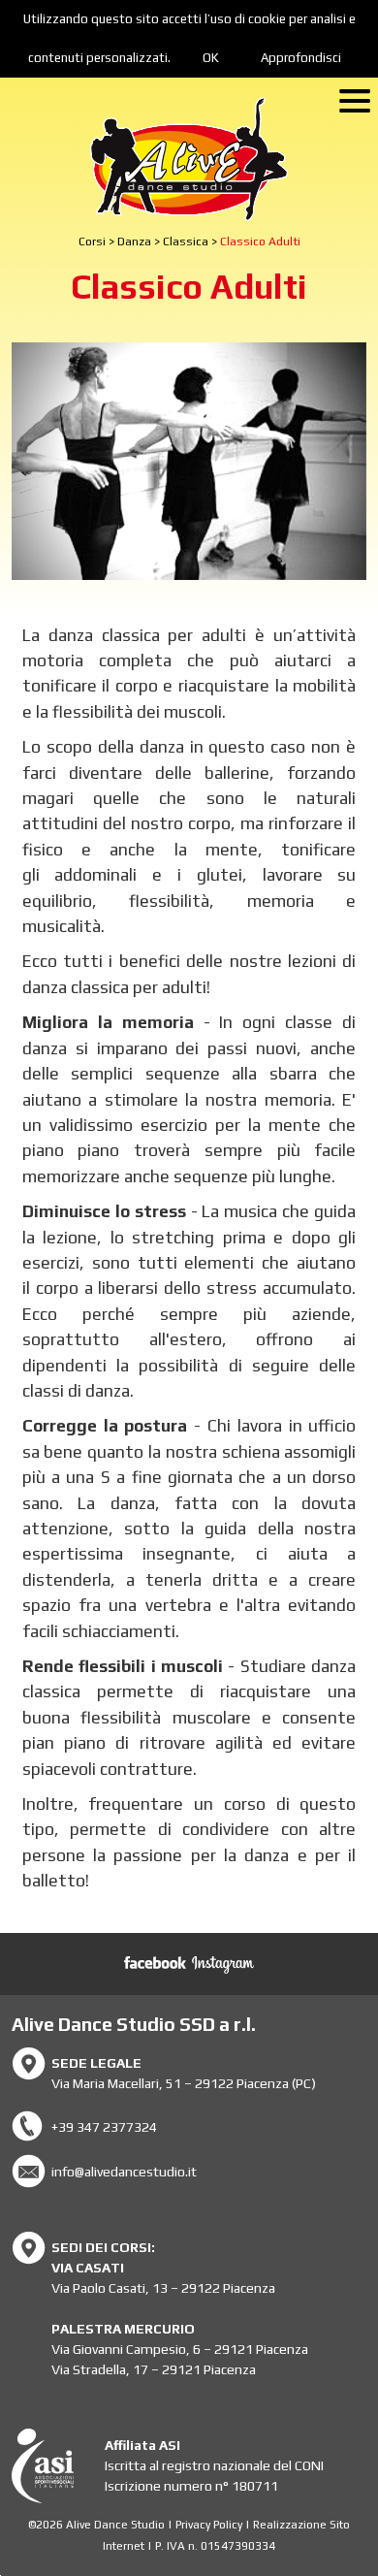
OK (211, 58)
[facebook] (155, 1964)
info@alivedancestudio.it (124, 2172)
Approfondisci (301, 58)
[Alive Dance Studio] (189, 159)
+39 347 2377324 (104, 2127)
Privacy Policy (209, 2525)
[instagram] (223, 1964)
